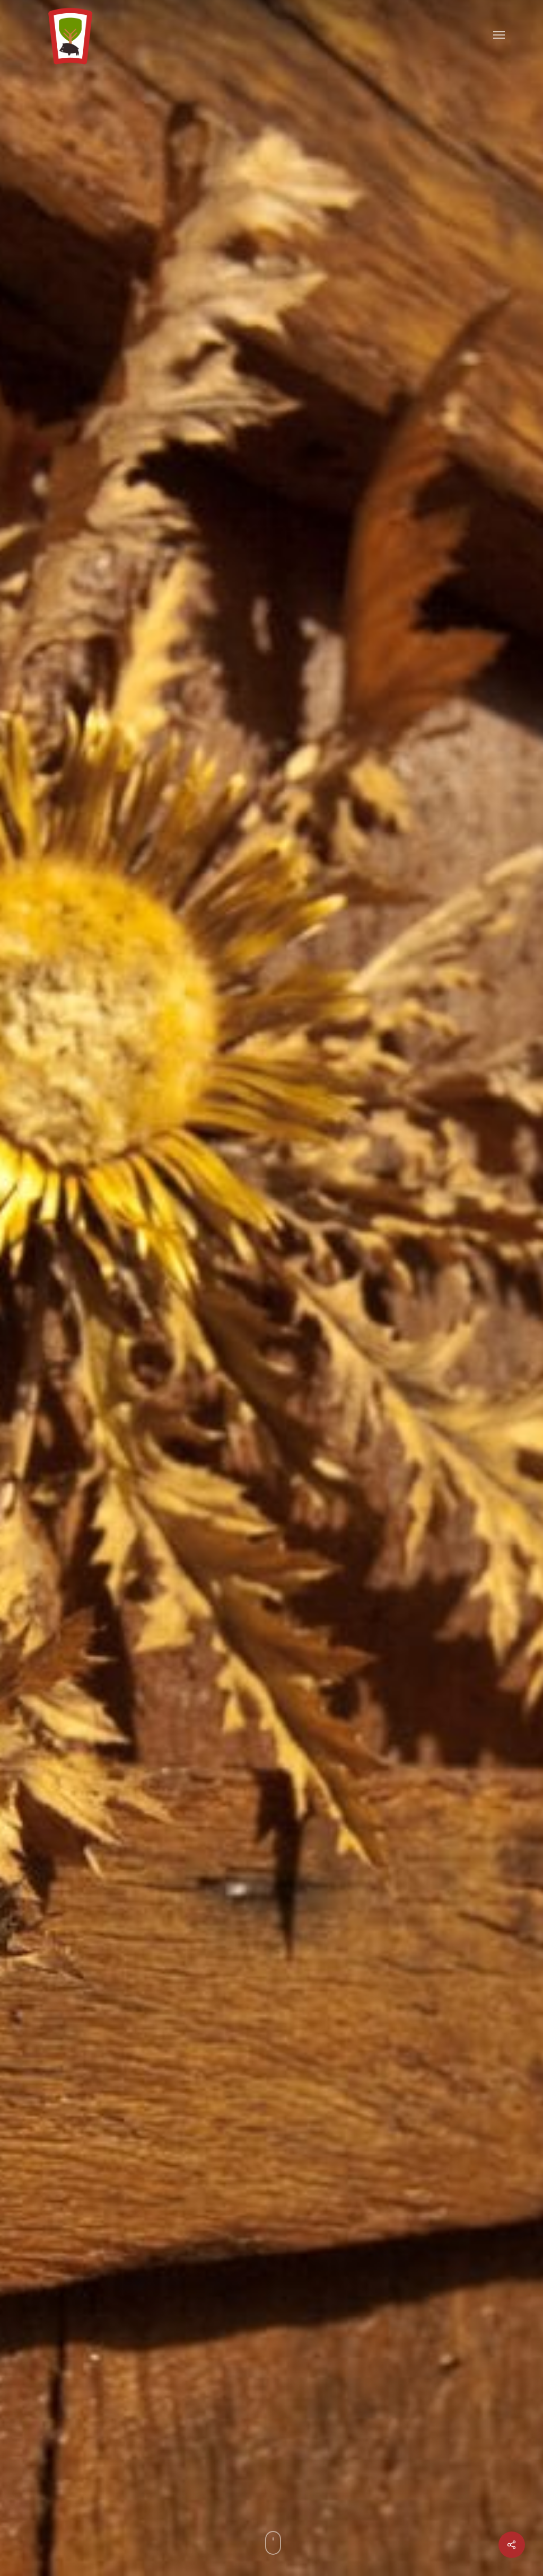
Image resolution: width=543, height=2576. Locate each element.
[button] (499, 34)
